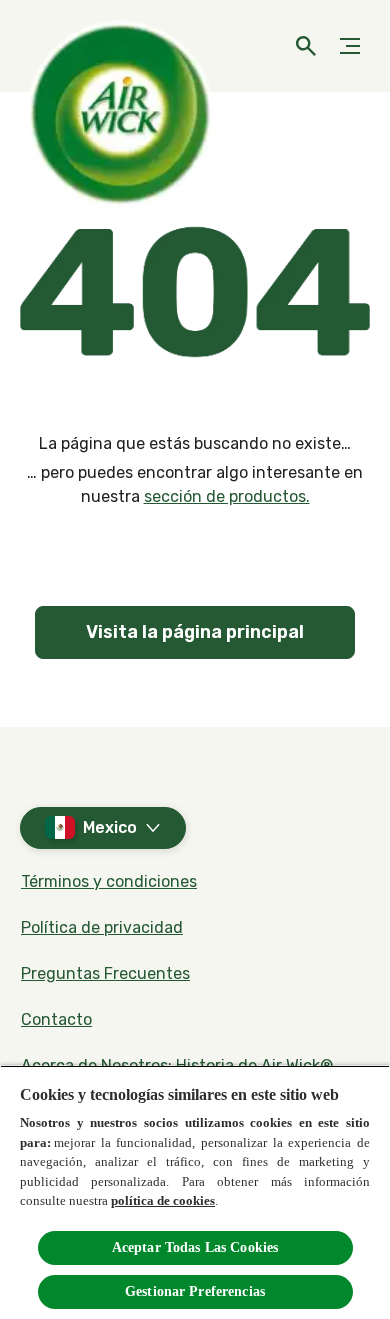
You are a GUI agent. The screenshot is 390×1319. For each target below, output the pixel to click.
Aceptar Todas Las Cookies (195, 1247)
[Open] (306, 46)
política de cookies (163, 1200)
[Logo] (55, 46)
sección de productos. (227, 496)
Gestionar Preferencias (195, 1291)
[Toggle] (350, 46)
